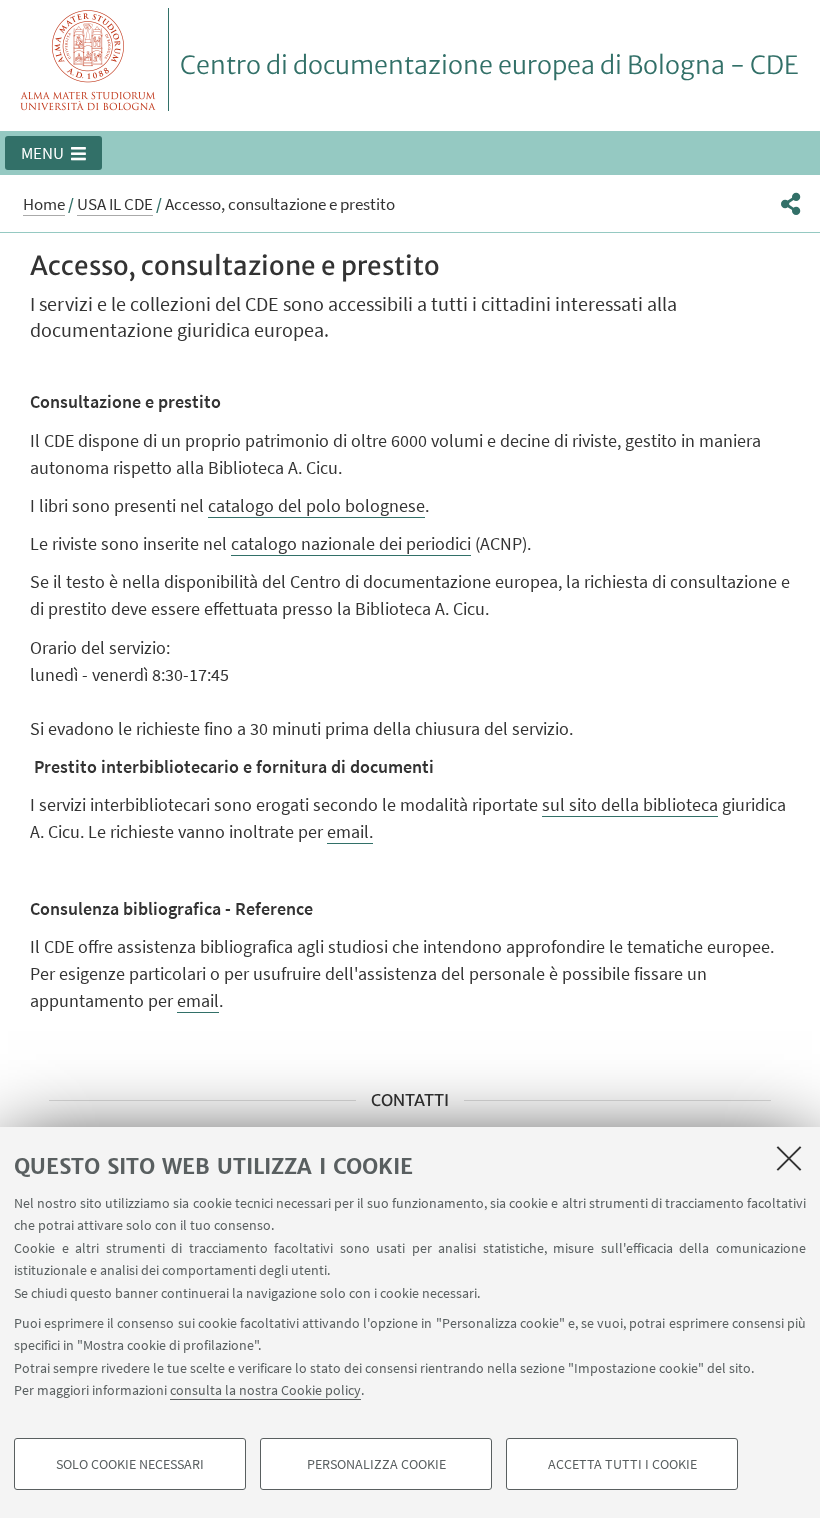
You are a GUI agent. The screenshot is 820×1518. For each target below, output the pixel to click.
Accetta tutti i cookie (622, 1464)
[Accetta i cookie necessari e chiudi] (789, 1158)
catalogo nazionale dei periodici (351, 543)
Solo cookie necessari (130, 1464)
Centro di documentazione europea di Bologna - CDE (489, 65)
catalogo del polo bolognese (316, 505)
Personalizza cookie (376, 1464)
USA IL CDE (115, 204)
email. (350, 831)
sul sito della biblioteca (630, 804)
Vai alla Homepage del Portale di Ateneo (88, 59)
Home (44, 204)
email (198, 1000)
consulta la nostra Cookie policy (265, 1390)
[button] (53, 153)
